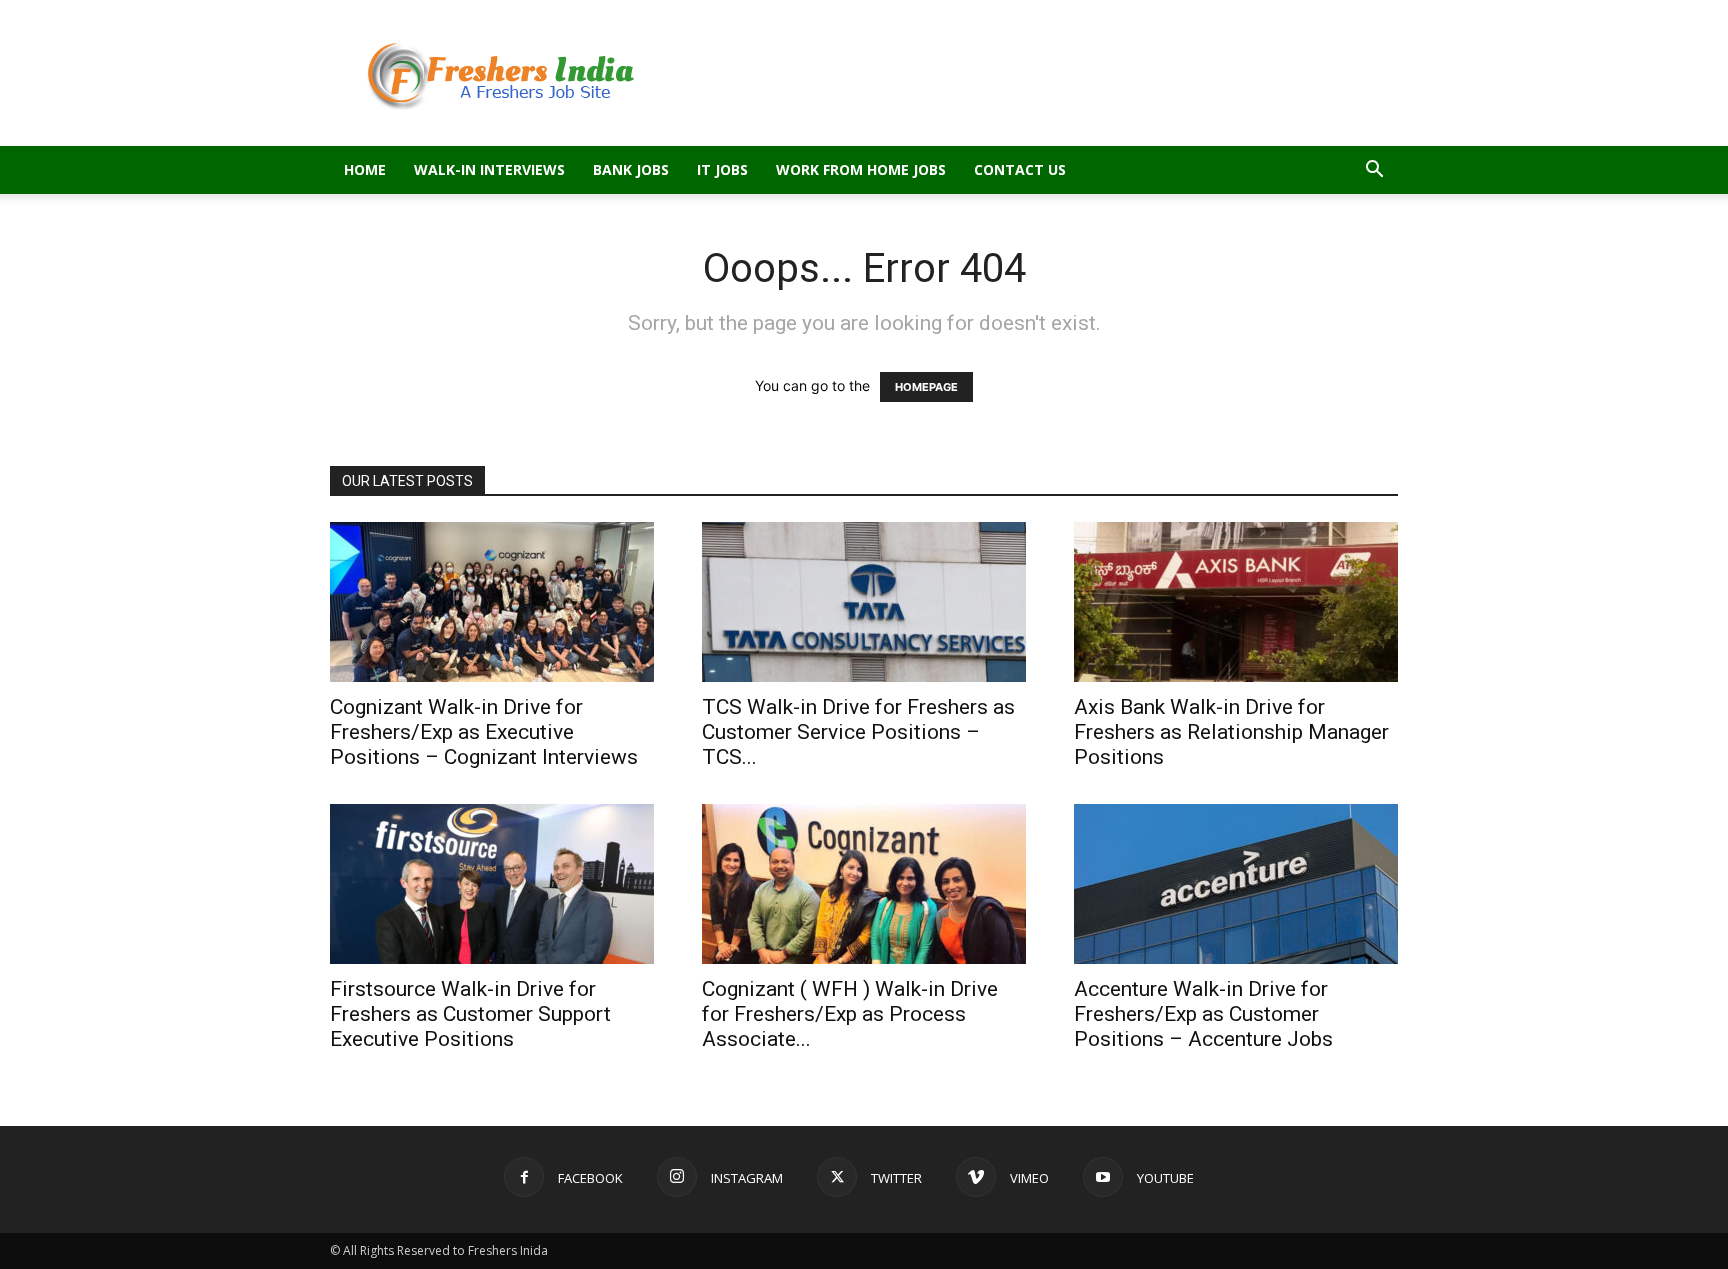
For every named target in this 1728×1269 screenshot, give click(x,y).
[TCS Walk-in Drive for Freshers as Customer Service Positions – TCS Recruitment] (864, 602)
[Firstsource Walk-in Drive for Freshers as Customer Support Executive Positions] (492, 884)
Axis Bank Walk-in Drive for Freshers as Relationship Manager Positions (1231, 732)
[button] (1374, 171)
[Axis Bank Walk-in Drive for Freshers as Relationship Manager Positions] (1236, 602)
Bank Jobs (631, 169)
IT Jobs (722, 169)
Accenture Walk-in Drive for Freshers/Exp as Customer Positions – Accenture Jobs (1203, 1014)
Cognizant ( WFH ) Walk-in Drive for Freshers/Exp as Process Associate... (850, 1014)
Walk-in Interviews (489, 169)
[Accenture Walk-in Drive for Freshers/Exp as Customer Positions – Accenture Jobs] (1236, 884)
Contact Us (1020, 169)
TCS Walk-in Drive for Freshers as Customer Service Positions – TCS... (858, 732)
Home (365, 169)
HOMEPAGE (926, 387)
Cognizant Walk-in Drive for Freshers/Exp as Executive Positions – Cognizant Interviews (484, 732)
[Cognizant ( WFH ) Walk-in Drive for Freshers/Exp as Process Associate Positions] (864, 884)
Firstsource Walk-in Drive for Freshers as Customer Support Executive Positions (470, 1014)
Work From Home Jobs (861, 169)
